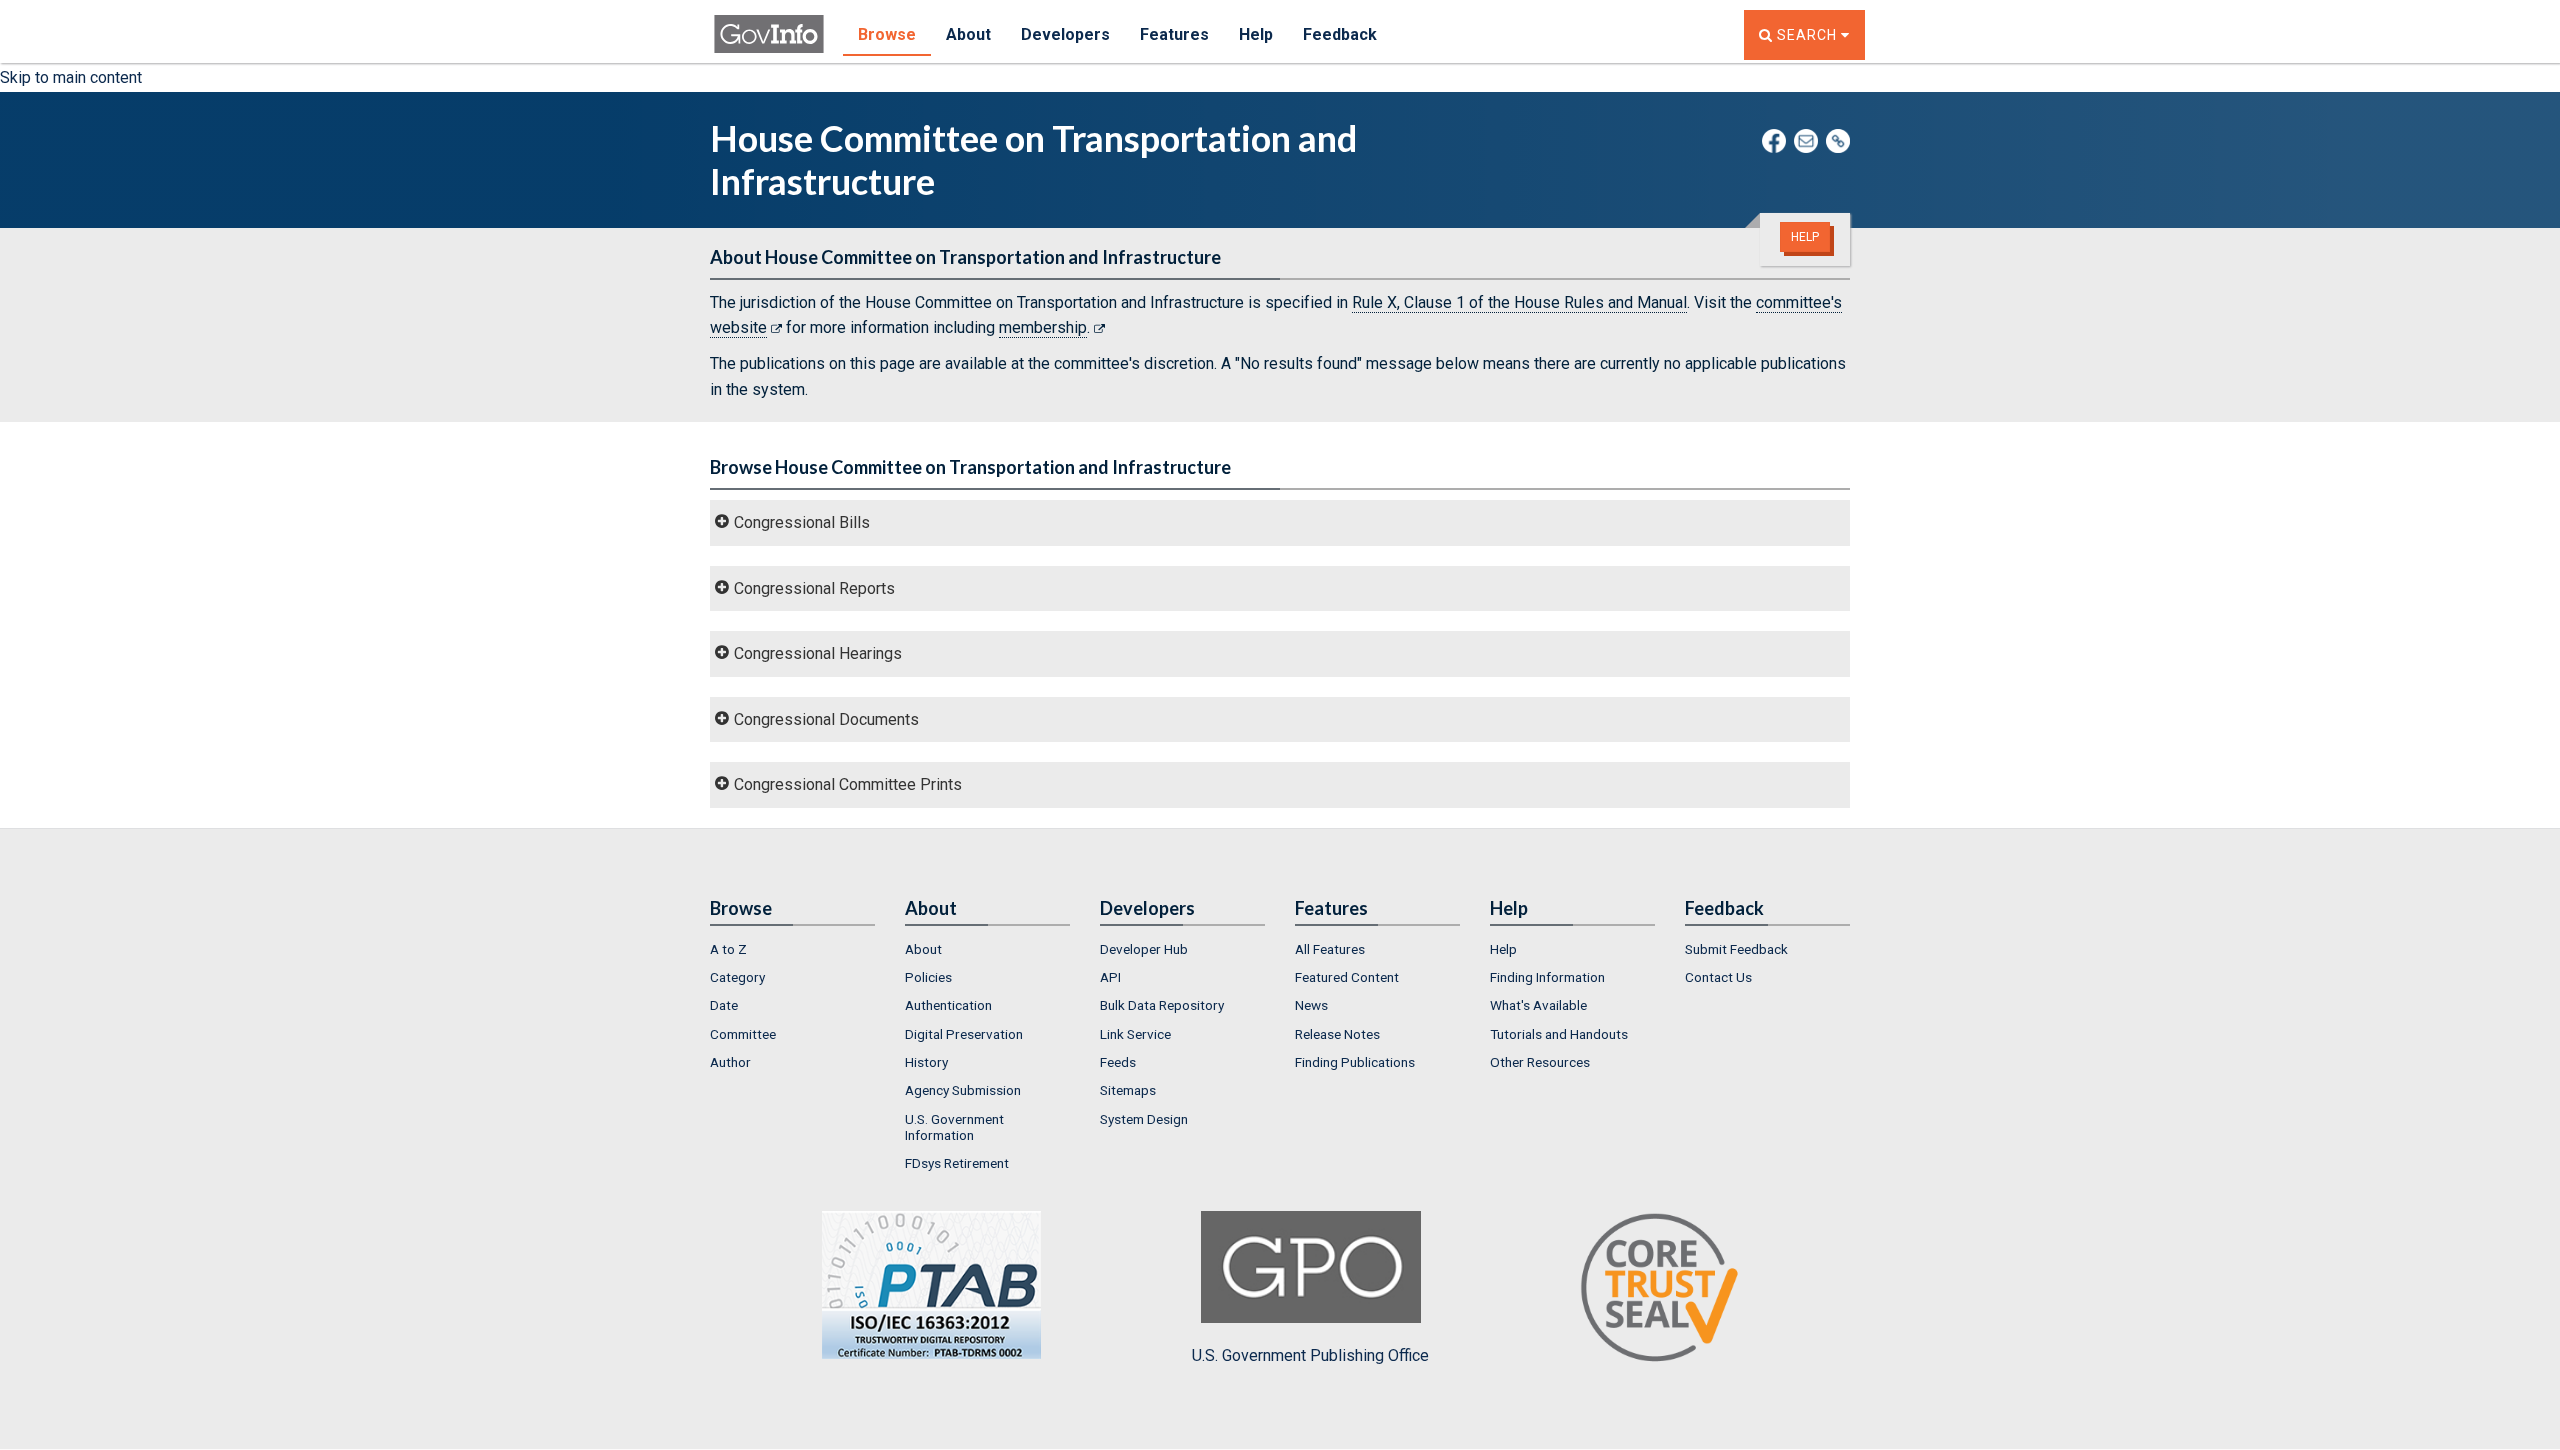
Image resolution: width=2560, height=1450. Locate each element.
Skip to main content (71, 77)
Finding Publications (1355, 1062)
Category (737, 977)
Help (1256, 34)
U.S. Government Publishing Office (1310, 1355)
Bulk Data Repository (1162, 1005)
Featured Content (1347, 977)
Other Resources (1540, 1062)
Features (1174, 34)
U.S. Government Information (954, 1127)
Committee (743, 1034)
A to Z (728, 949)
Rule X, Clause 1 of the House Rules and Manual (1519, 302)
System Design (1144, 1119)
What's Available (1538, 1005)
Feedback (1340, 34)
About (968, 34)
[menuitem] (792, 949)
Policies (928, 977)
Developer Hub (1144, 949)
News (1311, 1005)
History (926, 1062)
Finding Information (1547, 977)
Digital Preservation (964, 1034)
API (1110, 977)
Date (724, 1005)
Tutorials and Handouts (1559, 1034)
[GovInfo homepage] (769, 25)
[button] (1280, 523)
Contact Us (1718, 977)
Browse (887, 34)
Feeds (1118, 1062)
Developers (1065, 34)
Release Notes (1337, 1034)
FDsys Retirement (957, 1163)
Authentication (948, 1005)
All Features (1330, 949)
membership (1043, 327)
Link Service (1135, 1034)
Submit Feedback (1736, 949)
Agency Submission (963, 1090)
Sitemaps (1128, 1090)
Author (730, 1062)
